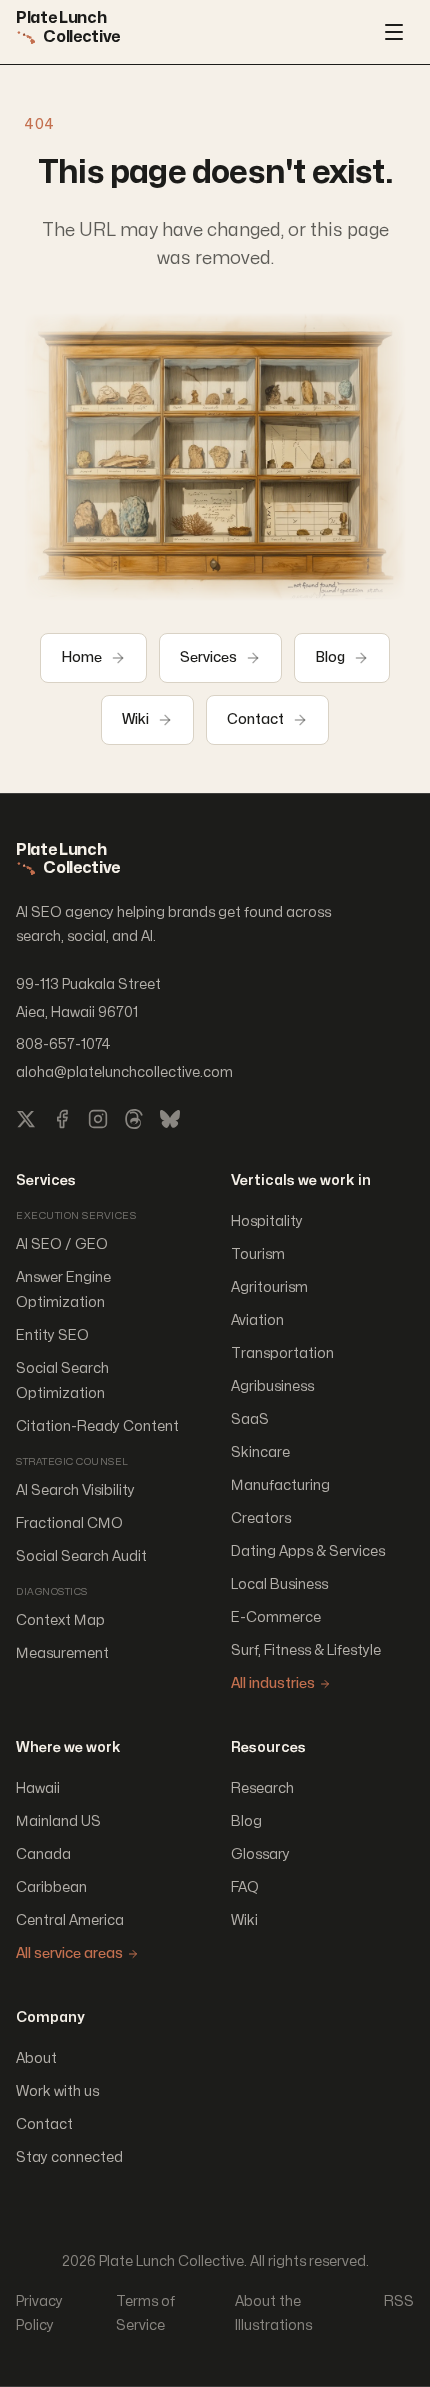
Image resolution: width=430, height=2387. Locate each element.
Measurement (62, 1653)
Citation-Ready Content (97, 1426)
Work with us (57, 2091)
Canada (43, 1854)
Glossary (260, 1854)
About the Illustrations (273, 2313)
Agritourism (269, 1287)
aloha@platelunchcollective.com (124, 1072)
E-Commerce (276, 1617)
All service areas (69, 1953)
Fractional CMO (69, 1523)
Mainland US (58, 1821)
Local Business (279, 1584)
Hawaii (38, 1788)
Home (81, 657)
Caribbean (51, 1887)
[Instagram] (98, 1119)
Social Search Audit (81, 1556)
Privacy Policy (39, 2313)
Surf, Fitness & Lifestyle (306, 1650)
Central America (70, 1920)
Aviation (257, 1320)
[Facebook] (62, 1119)
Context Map (60, 1620)
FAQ (245, 1887)
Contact (255, 719)
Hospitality (267, 1221)
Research (262, 1788)
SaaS (250, 1419)
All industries (273, 1683)
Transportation (282, 1353)
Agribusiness (272, 1386)
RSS (399, 2301)
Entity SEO (52, 1335)
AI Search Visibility (75, 1490)
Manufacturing (280, 1485)
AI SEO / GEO (62, 1244)
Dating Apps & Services (308, 1551)
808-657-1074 (63, 1044)
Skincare (260, 1452)
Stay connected (69, 2157)
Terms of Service (145, 2313)
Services (208, 657)
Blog (330, 657)
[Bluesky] (170, 1119)
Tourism (258, 1254)
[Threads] (134, 1119)
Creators (261, 1518)
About (36, 2058)
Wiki (135, 719)
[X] (26, 1119)
